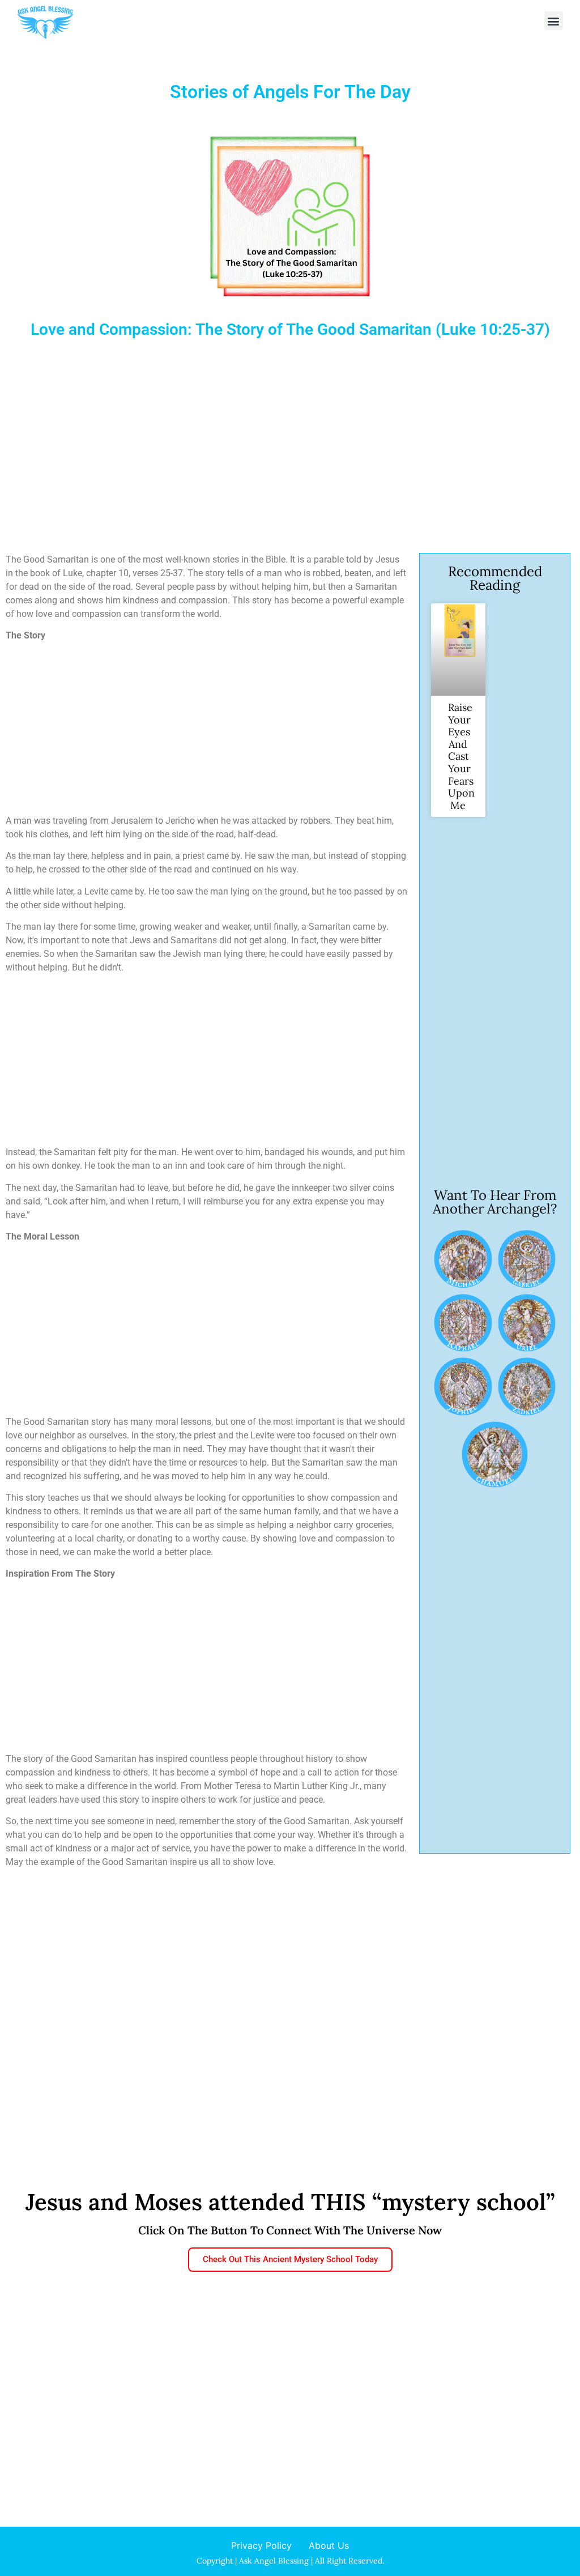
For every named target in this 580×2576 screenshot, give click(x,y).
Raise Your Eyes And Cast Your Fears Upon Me (461, 756)
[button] (554, 21)
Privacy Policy (261, 2545)
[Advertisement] (290, 451)
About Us (329, 2545)
